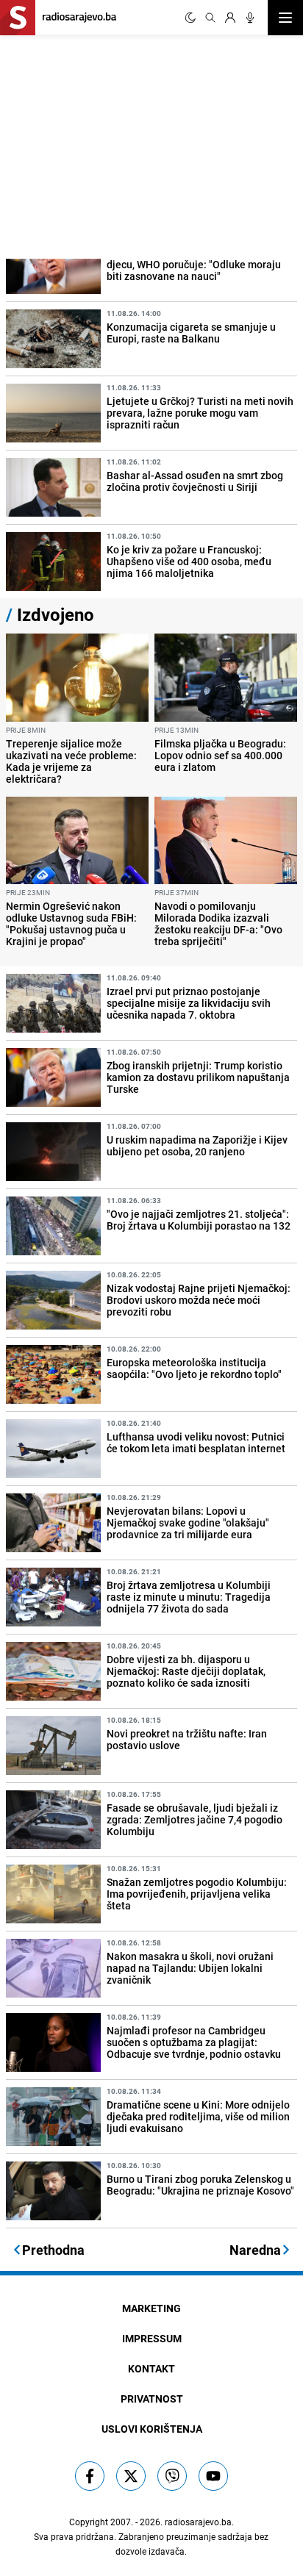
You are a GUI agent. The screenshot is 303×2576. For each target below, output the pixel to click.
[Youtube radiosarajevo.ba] (213, 2476)
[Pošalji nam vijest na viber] (172, 2476)
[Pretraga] (210, 18)
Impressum (152, 2338)
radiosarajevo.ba (198, 2522)
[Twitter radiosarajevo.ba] (131, 2476)
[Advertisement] (110, 145)
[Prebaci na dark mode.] (190, 18)
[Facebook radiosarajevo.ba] (90, 2476)
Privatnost (152, 2399)
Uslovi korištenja (152, 2429)
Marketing (151, 2308)
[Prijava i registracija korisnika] (230, 18)
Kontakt (151, 2368)
